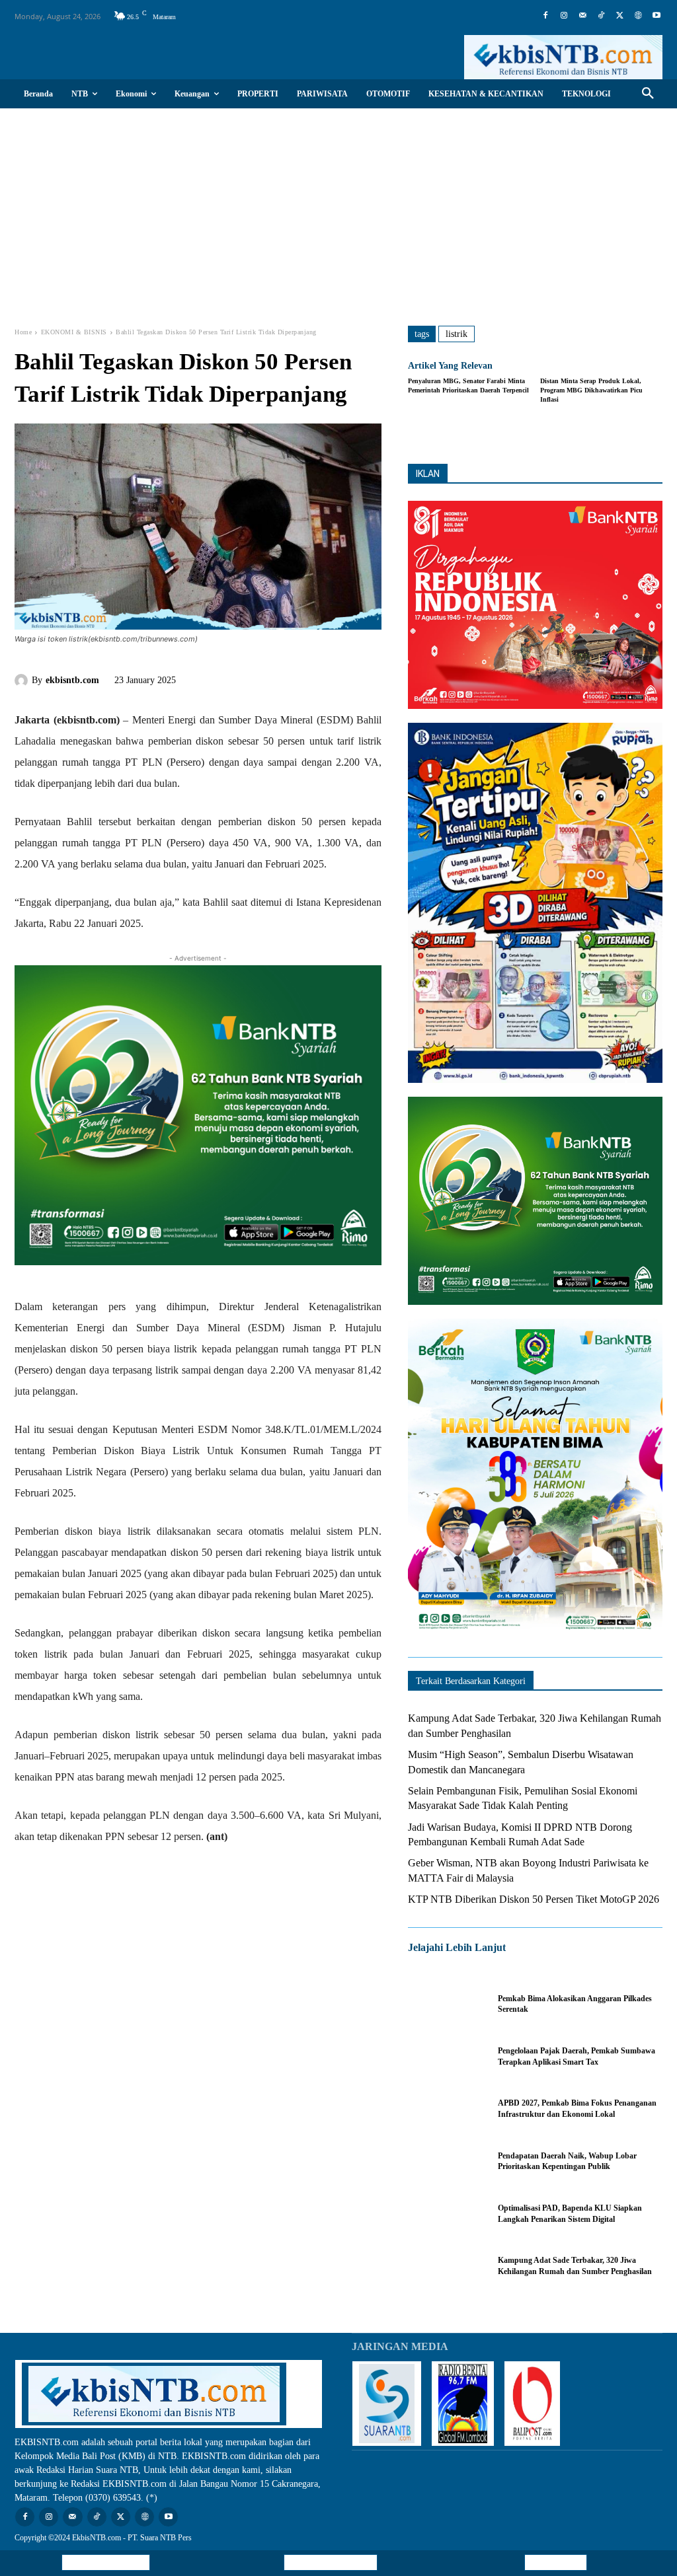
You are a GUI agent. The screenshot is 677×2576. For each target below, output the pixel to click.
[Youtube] (657, 16)
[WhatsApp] (294, 678)
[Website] (638, 16)
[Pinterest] (263, 678)
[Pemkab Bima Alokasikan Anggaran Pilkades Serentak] (446, 2004)
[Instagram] (564, 16)
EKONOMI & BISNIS (74, 332)
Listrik (457, 334)
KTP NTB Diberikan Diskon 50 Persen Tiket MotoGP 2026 (534, 1899)
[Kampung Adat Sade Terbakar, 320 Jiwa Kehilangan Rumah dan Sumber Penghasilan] (446, 2266)
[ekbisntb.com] (23, 681)
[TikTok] (601, 16)
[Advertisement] (338, 207)
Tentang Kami (556, 2562)
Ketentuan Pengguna (106, 2562)
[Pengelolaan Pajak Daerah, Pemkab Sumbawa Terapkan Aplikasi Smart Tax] (446, 2056)
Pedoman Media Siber (331, 2562)
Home (23, 332)
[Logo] (563, 57)
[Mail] (582, 16)
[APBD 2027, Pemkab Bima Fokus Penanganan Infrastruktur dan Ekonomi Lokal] (446, 2109)
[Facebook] (545, 16)
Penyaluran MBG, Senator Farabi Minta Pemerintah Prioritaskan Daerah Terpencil (468, 386)
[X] (619, 16)
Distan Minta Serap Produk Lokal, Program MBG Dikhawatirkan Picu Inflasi (591, 390)
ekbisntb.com (72, 680)
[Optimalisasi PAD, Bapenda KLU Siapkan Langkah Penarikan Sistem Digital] (446, 2214)
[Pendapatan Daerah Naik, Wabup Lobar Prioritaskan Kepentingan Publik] (446, 2161)
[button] (648, 94)
